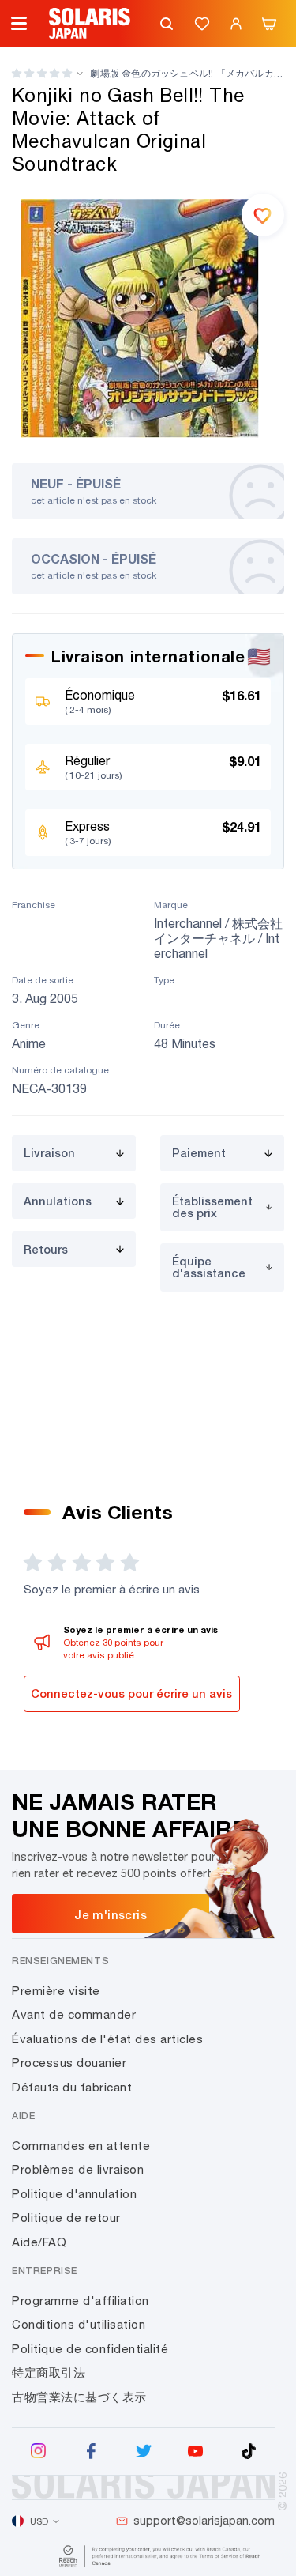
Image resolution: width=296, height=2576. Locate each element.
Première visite (56, 1991)
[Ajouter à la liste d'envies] (263, 215)
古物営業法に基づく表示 (79, 2397)
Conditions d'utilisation (79, 2324)
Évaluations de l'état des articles (107, 2039)
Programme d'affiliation (81, 2301)
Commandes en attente (81, 2146)
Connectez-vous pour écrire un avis (131, 1693)
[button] (42, 73)
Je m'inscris (111, 1914)
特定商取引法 (49, 2372)
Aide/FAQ (39, 2242)
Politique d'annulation (74, 2194)
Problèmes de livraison (78, 2169)
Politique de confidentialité (90, 2349)
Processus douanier (69, 2063)
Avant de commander (74, 2014)
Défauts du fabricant (72, 2087)
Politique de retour (66, 2218)
